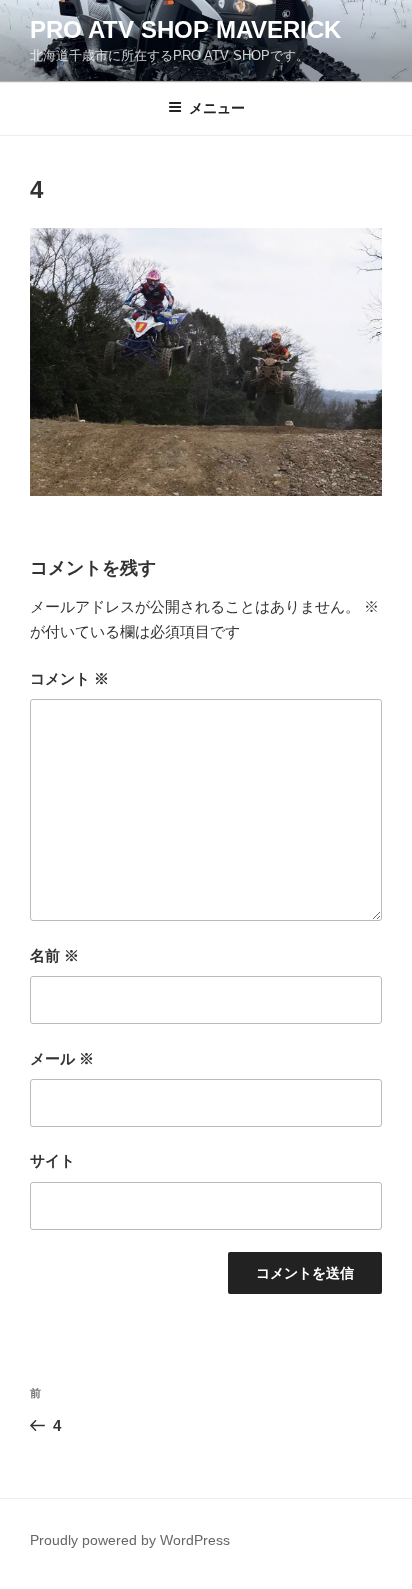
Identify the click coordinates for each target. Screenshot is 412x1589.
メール (62, 1058)
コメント (69, 678)
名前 (54, 955)
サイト (52, 1160)
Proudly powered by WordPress (130, 1540)
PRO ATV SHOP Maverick (185, 29)
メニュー (217, 108)
